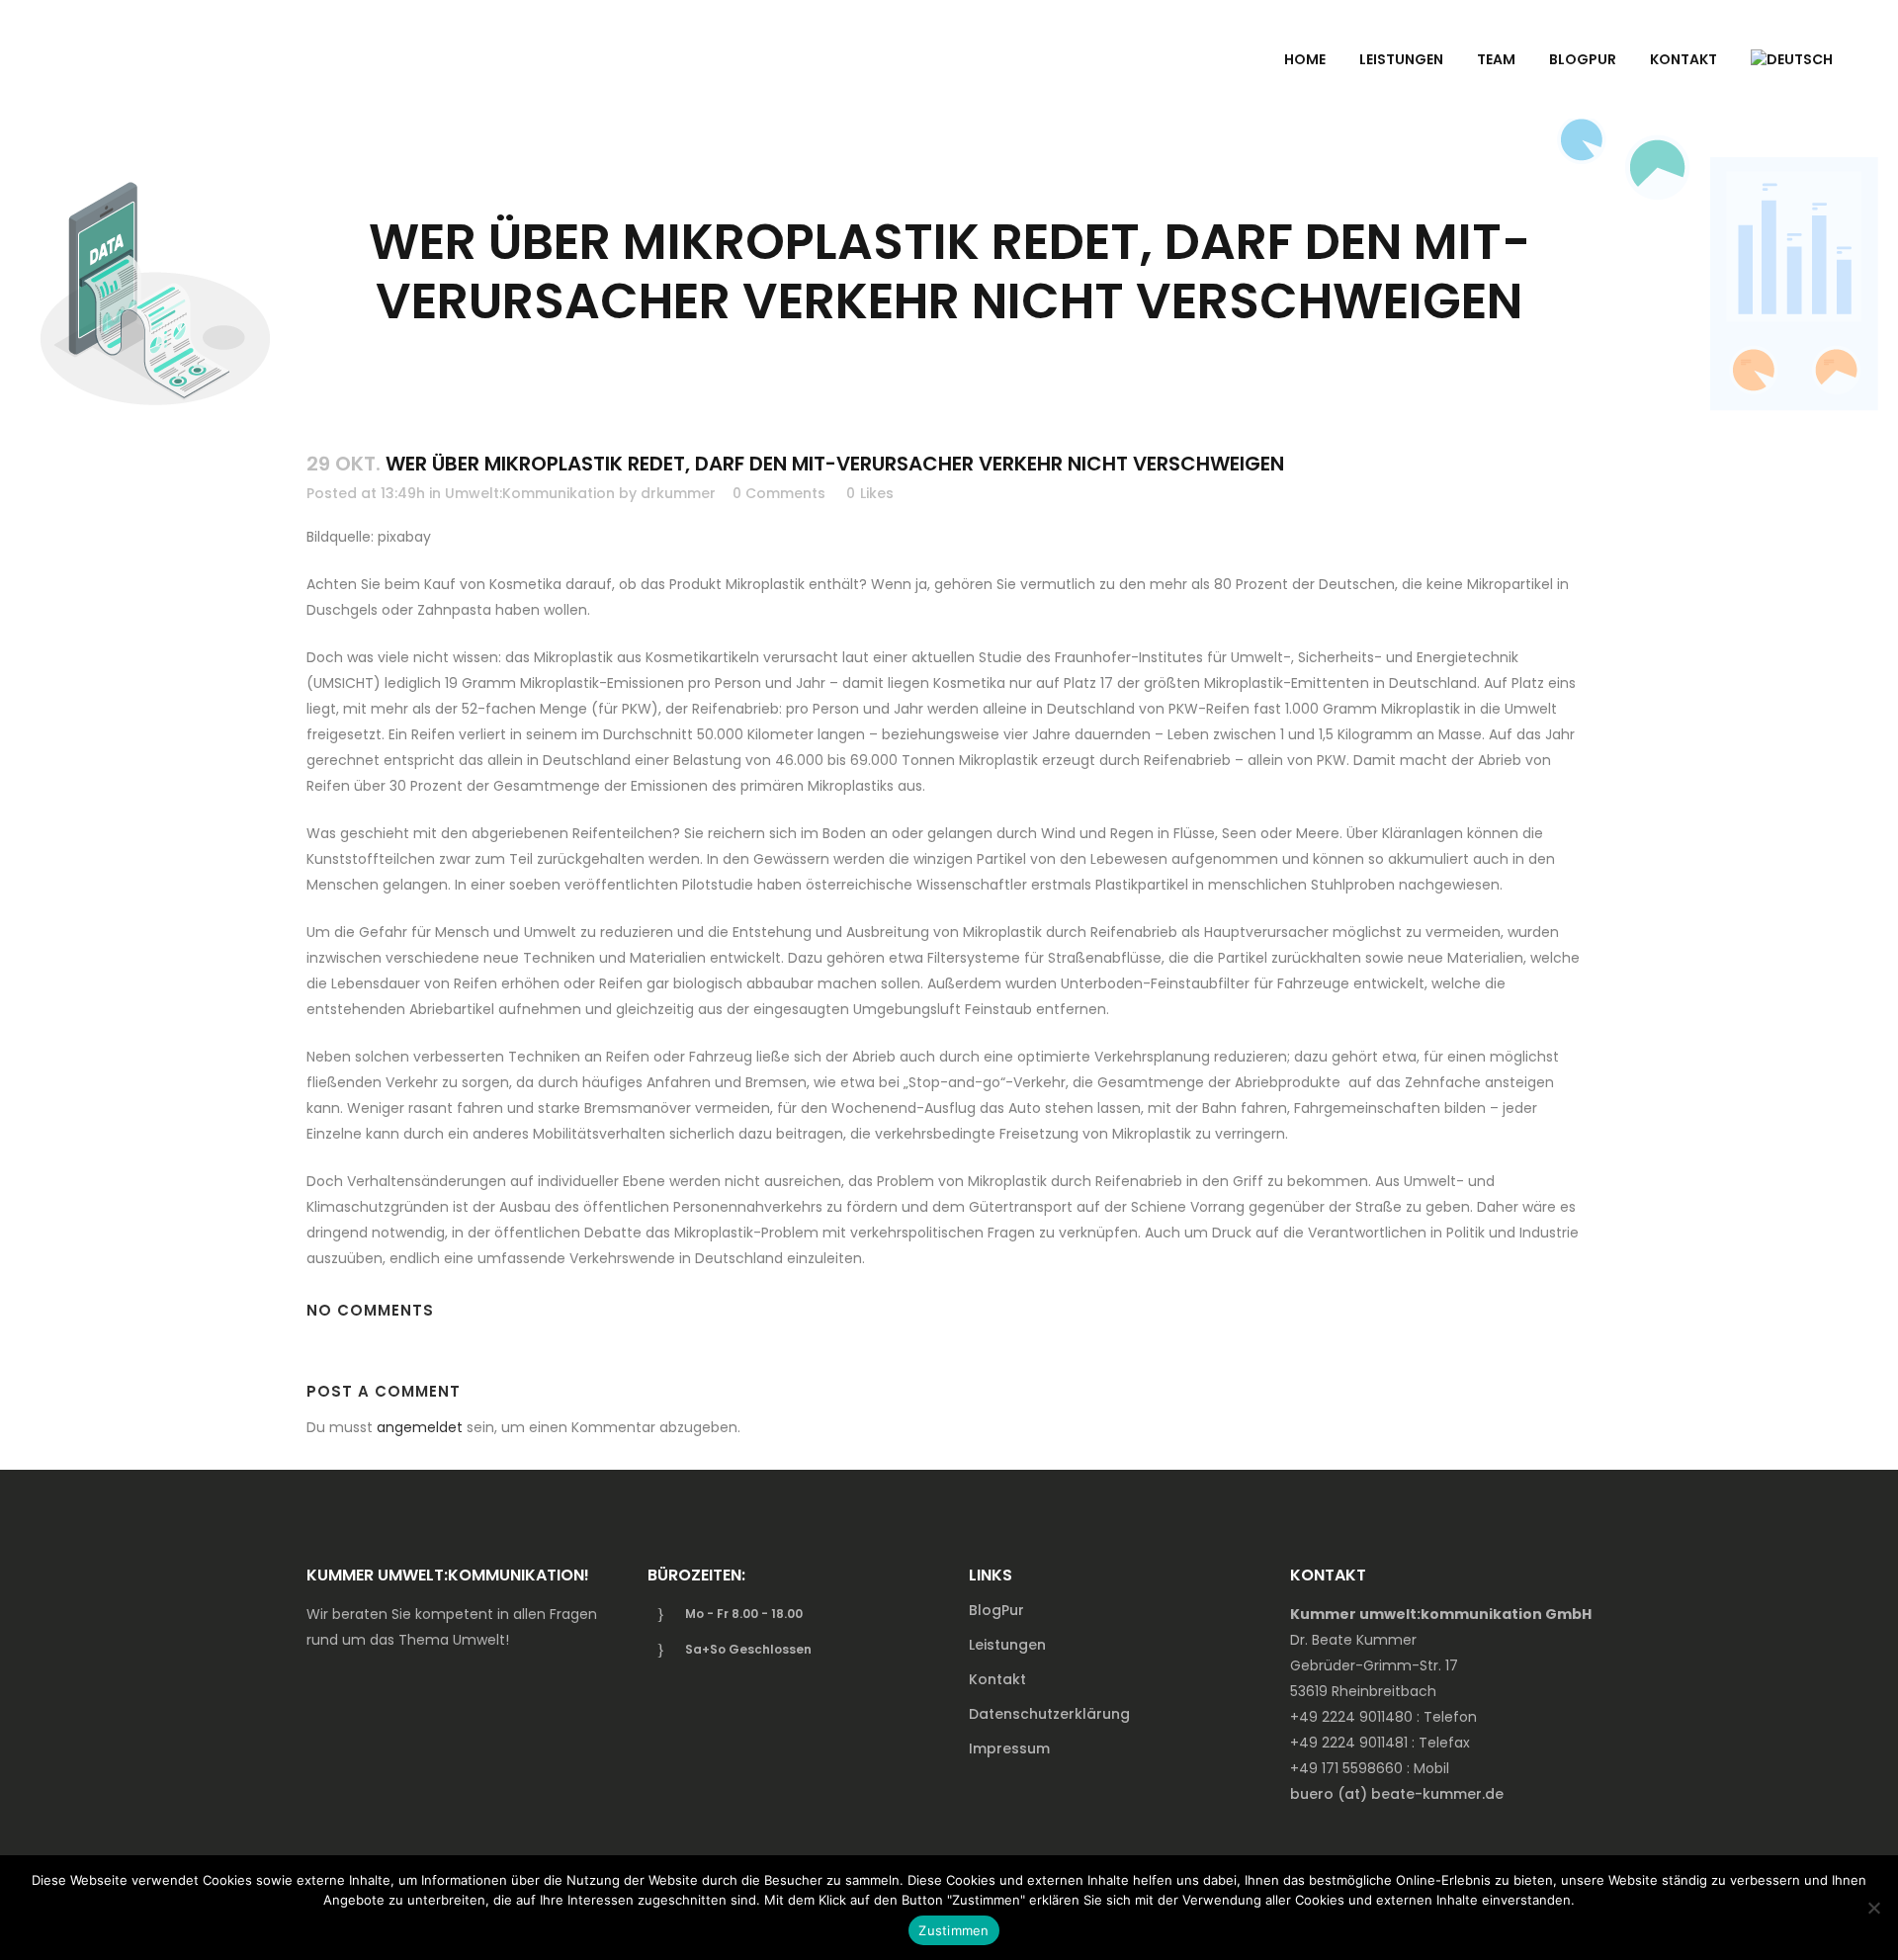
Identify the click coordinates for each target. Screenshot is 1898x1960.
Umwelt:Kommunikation (530, 493)
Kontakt (997, 1679)
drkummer (678, 493)
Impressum (1009, 1748)
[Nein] (1873, 1908)
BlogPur (996, 1610)
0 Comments (779, 493)
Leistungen (1007, 1645)
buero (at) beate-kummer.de (1397, 1794)
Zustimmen (953, 1930)
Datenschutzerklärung (1049, 1714)
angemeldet (420, 1427)
